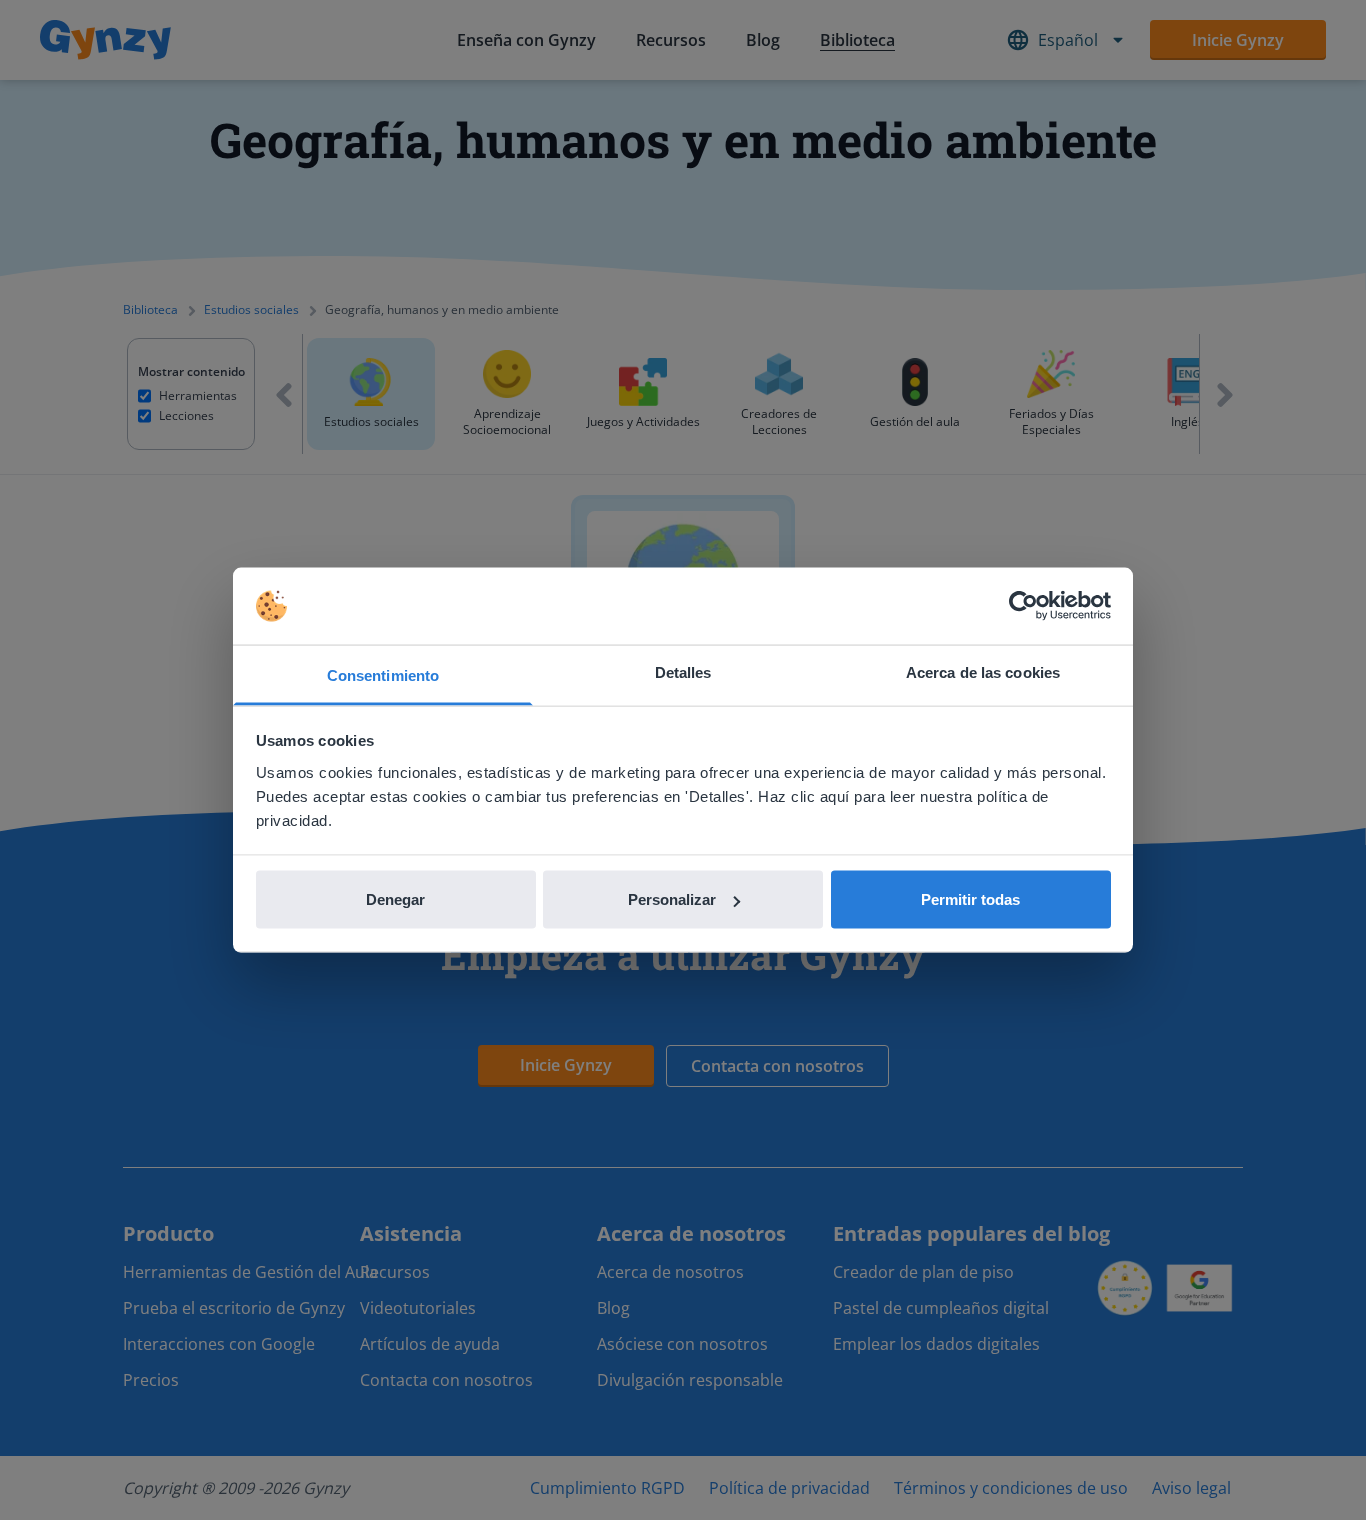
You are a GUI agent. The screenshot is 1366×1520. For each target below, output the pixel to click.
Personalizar (672, 899)
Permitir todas (970, 899)
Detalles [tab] (683, 671)
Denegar (395, 899)
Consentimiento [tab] (383, 674)
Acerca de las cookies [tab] (983, 671)
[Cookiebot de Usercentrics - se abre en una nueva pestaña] (1023, 606)
